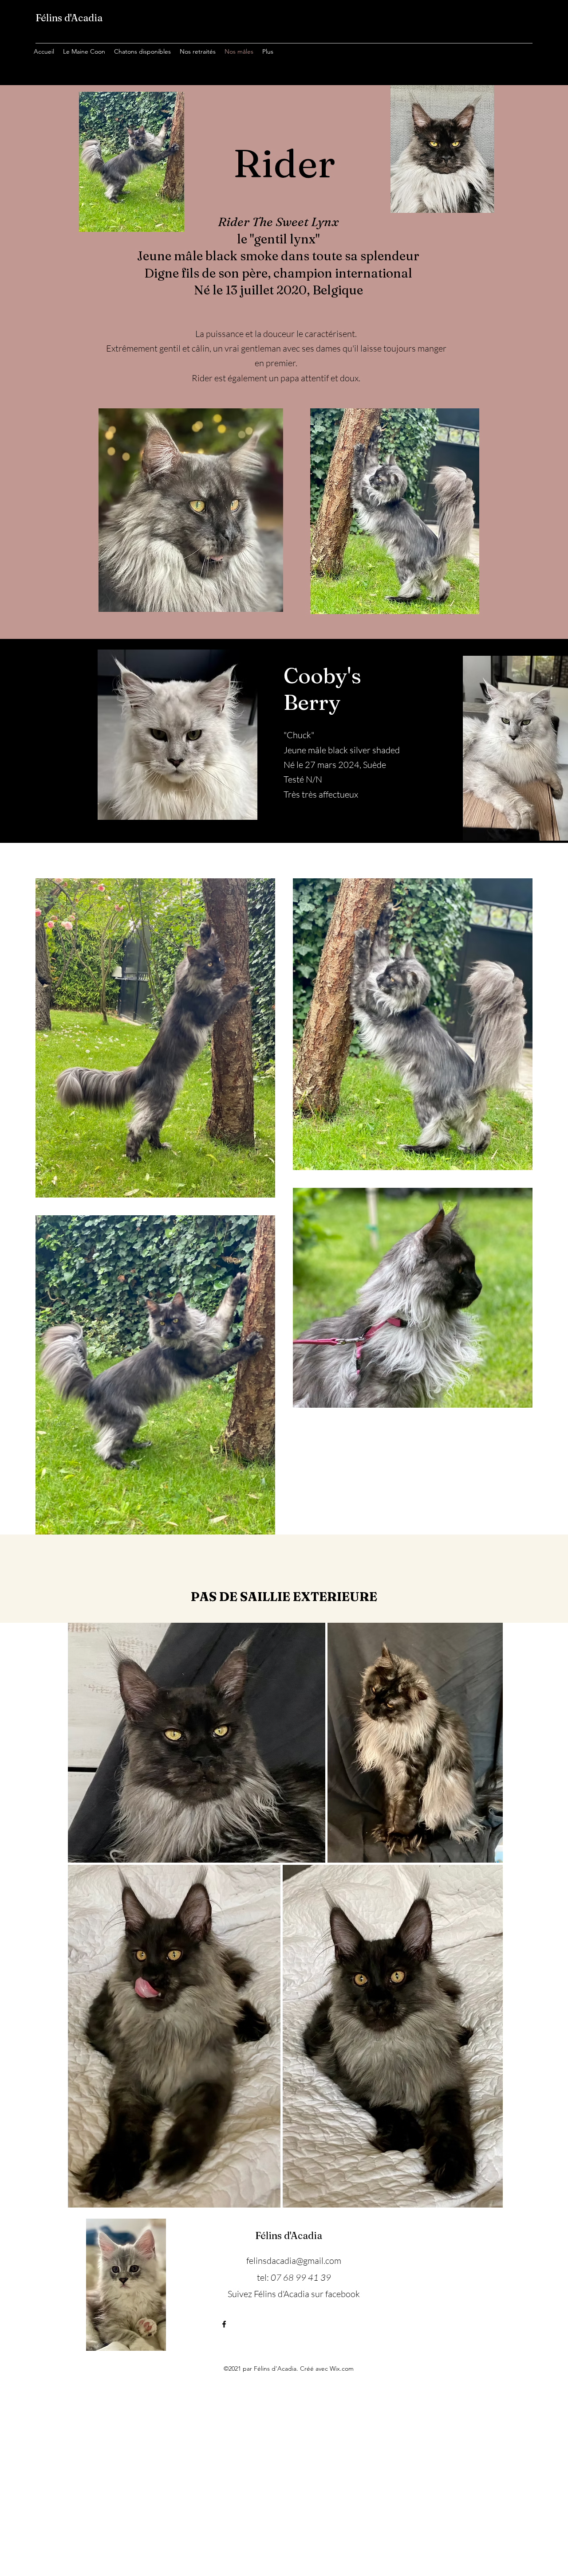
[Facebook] (224, 2324)
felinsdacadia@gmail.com (294, 2261)
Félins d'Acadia (69, 18)
